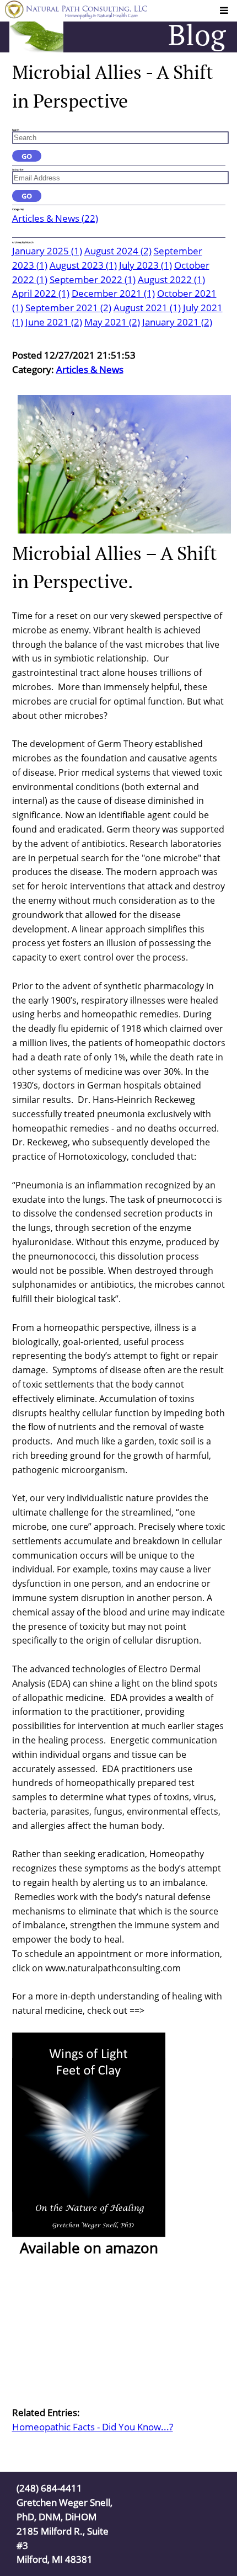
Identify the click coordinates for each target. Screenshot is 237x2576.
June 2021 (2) (54, 322)
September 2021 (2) (68, 308)
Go (27, 156)
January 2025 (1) (47, 251)
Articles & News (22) (55, 218)
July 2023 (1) (146, 265)
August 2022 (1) (171, 279)
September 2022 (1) (93, 279)
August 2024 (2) (118, 251)
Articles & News (90, 369)
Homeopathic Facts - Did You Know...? (93, 2427)
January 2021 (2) (177, 322)
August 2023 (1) (83, 265)
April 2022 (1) (41, 293)
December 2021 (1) (113, 293)
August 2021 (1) (147, 308)
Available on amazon (87, 2248)
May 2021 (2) (112, 322)
